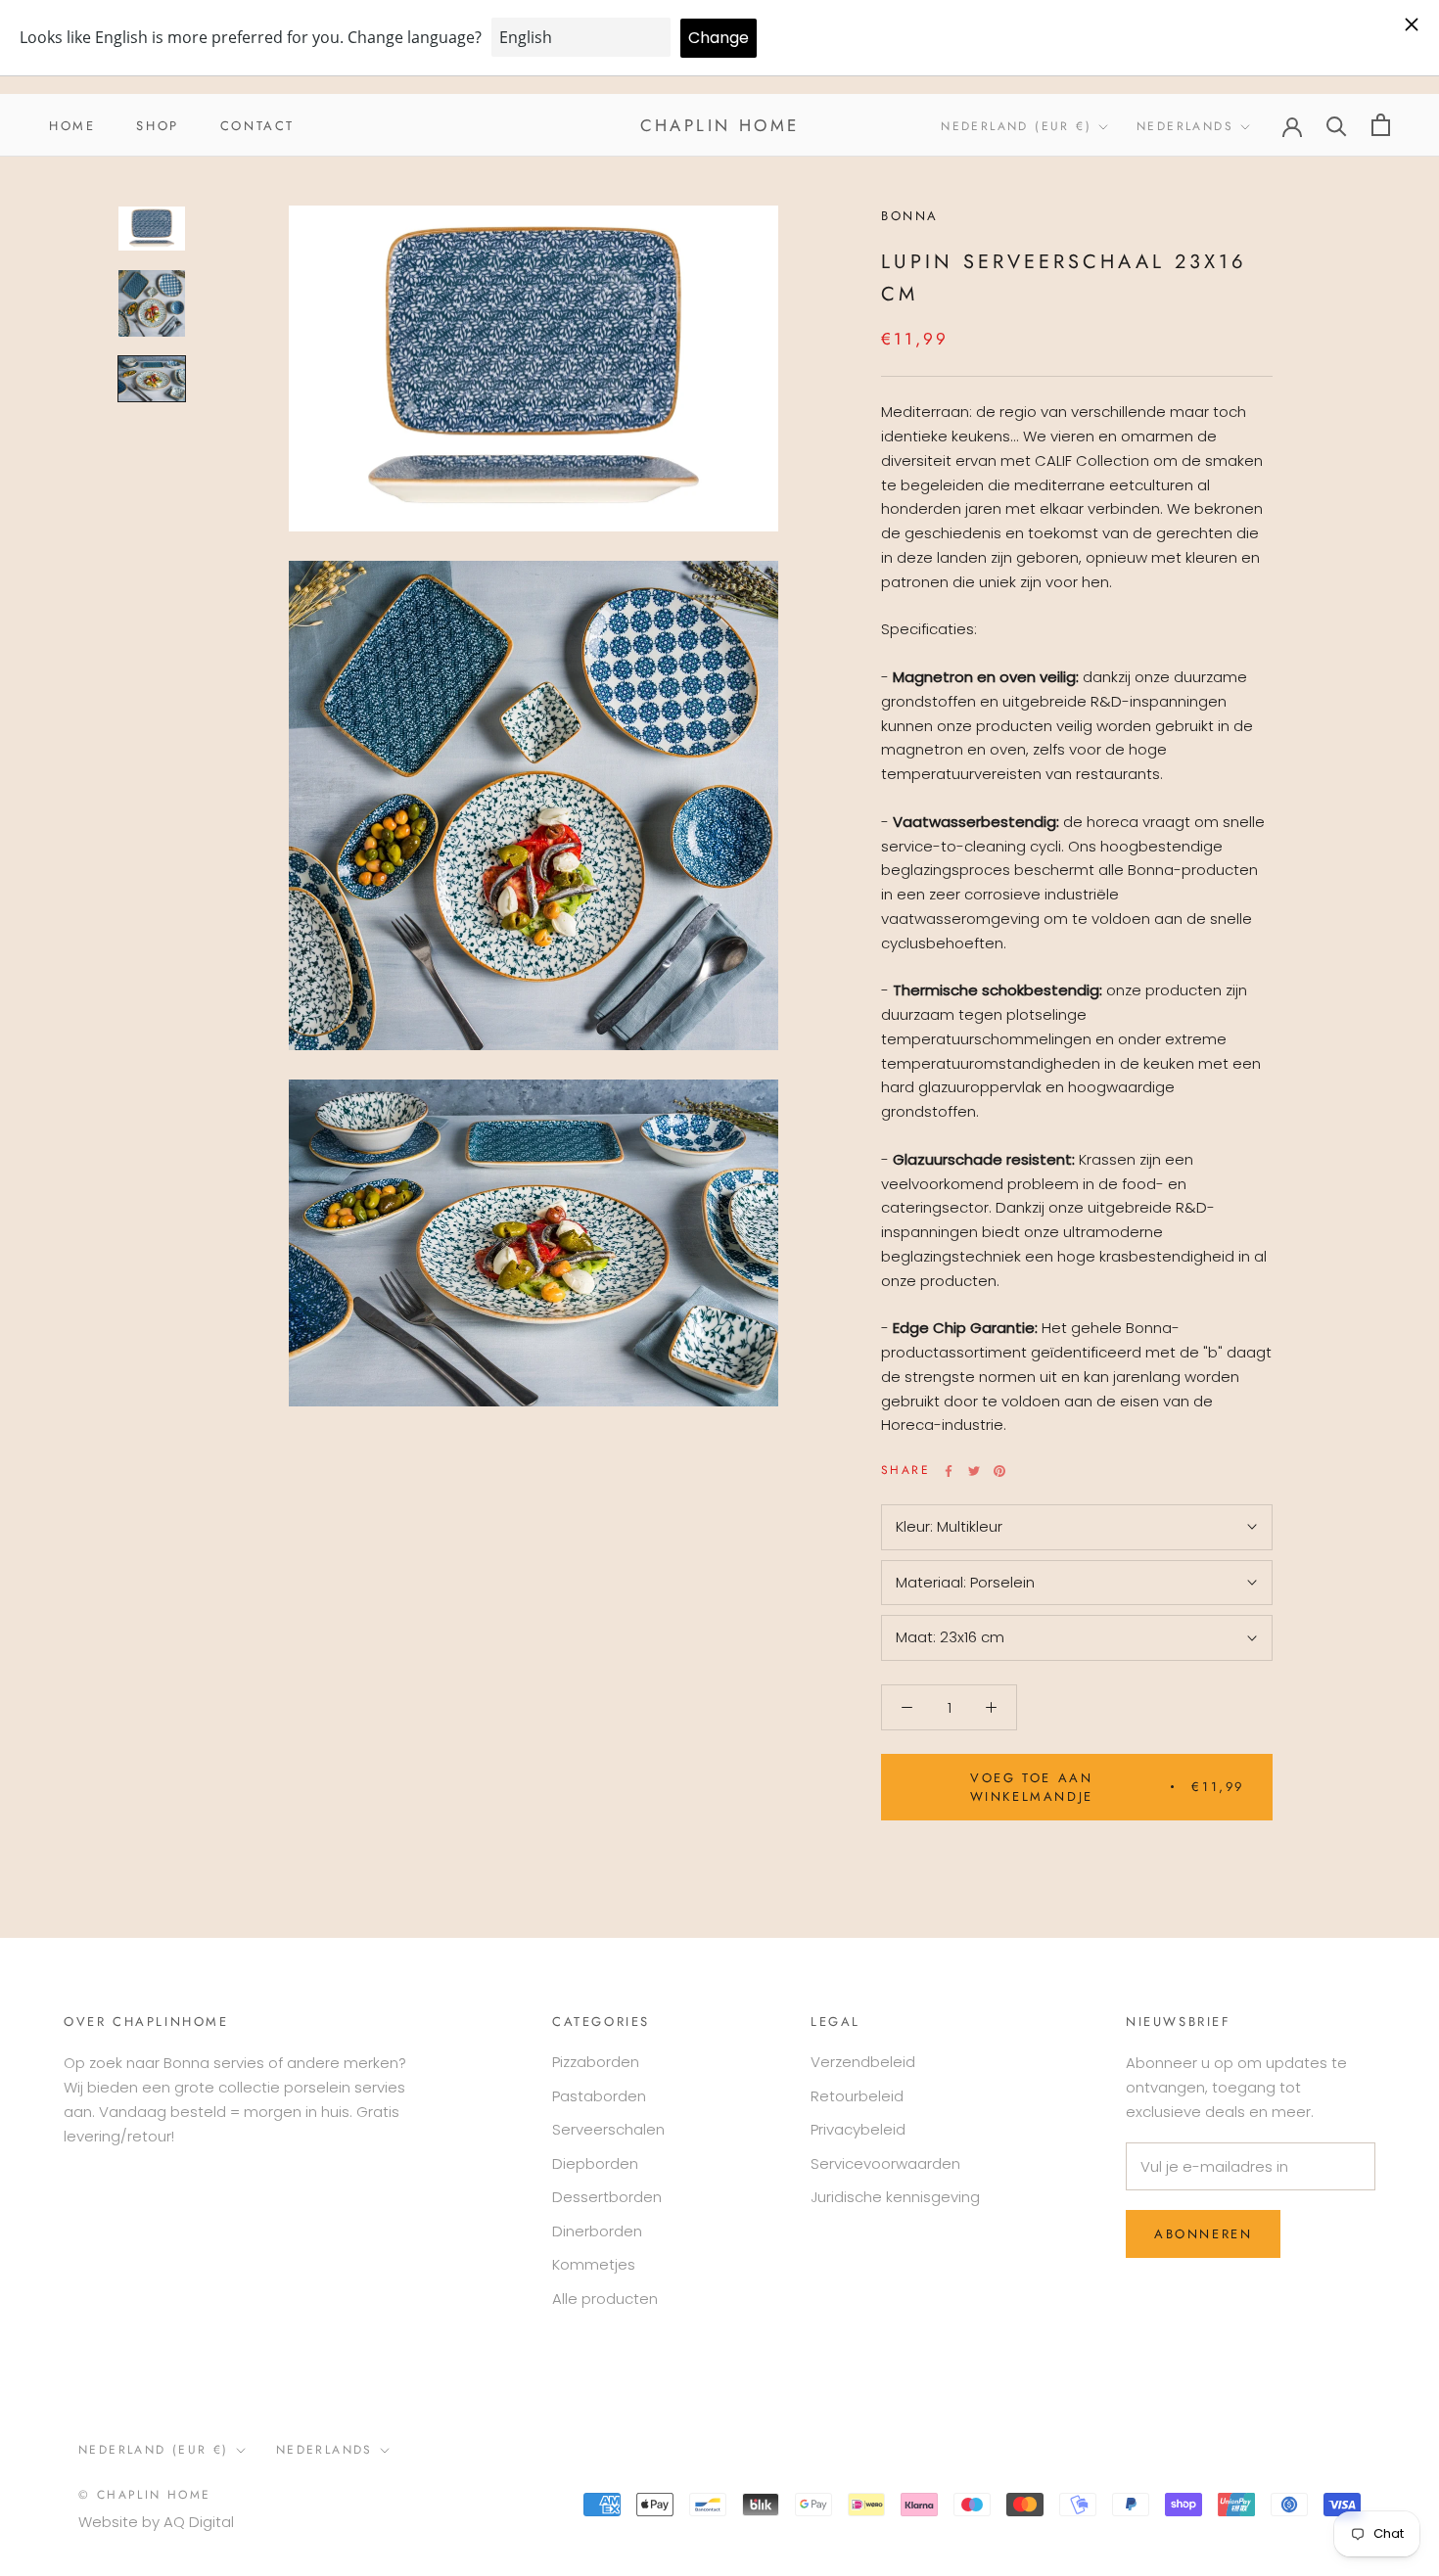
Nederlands (1185, 126)
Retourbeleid (857, 2096)
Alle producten (605, 2299)
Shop (157, 125)
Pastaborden (599, 2096)
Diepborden (595, 2163)
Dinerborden (597, 2231)
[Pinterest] (999, 1471)
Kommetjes (594, 2264)
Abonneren (1203, 2234)
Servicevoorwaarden (885, 2163)
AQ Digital (199, 2522)
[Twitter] (974, 1471)
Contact (257, 125)
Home (72, 125)
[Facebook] (949, 1471)
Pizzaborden (596, 2062)
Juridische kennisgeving (895, 2197)
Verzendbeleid (863, 2062)
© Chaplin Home (145, 2495)
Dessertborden (607, 2197)
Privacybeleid (858, 2129)
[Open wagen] (1381, 125)
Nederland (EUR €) (1016, 126)
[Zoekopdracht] (1337, 125)
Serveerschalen (608, 2129)
